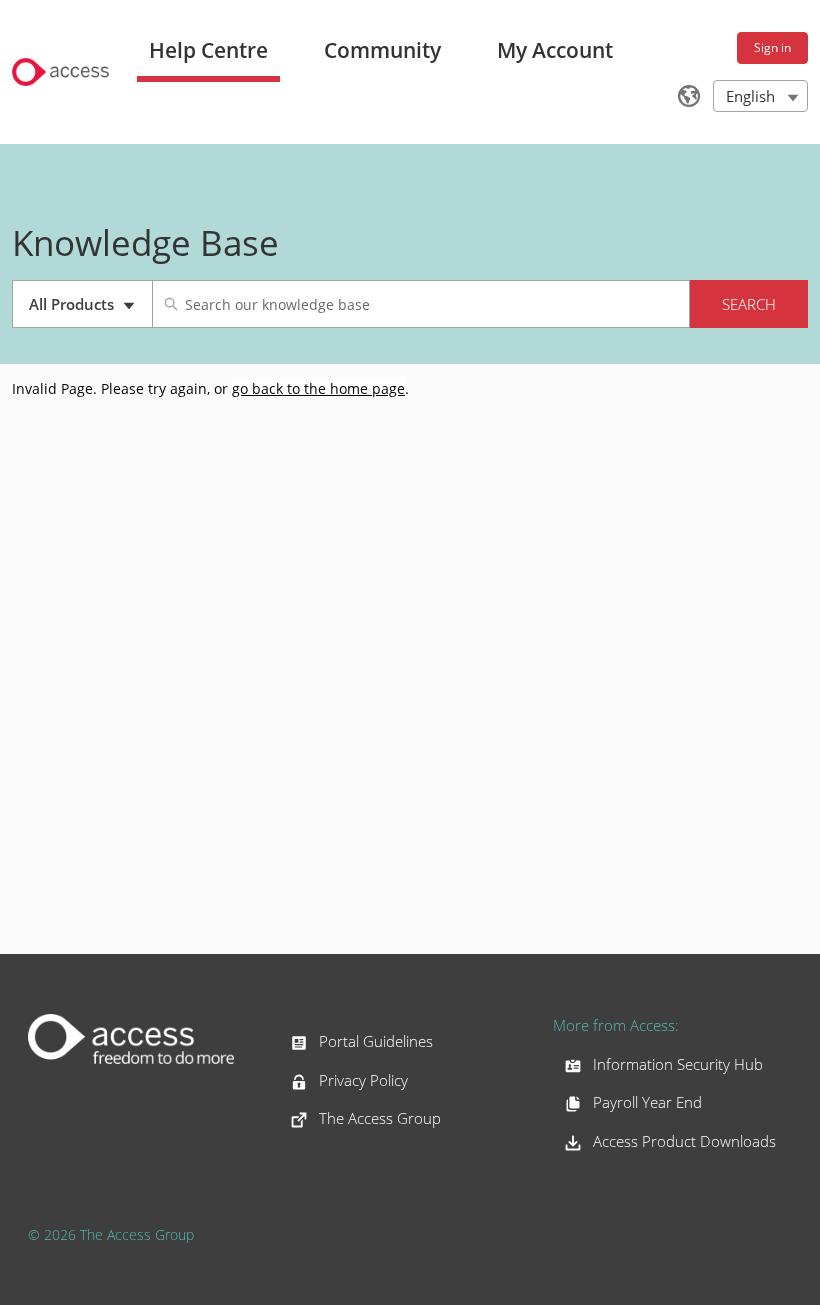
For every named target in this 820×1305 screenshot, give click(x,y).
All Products (90, 311)
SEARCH (749, 304)
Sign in (772, 47)
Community (382, 50)
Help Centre (208, 50)
